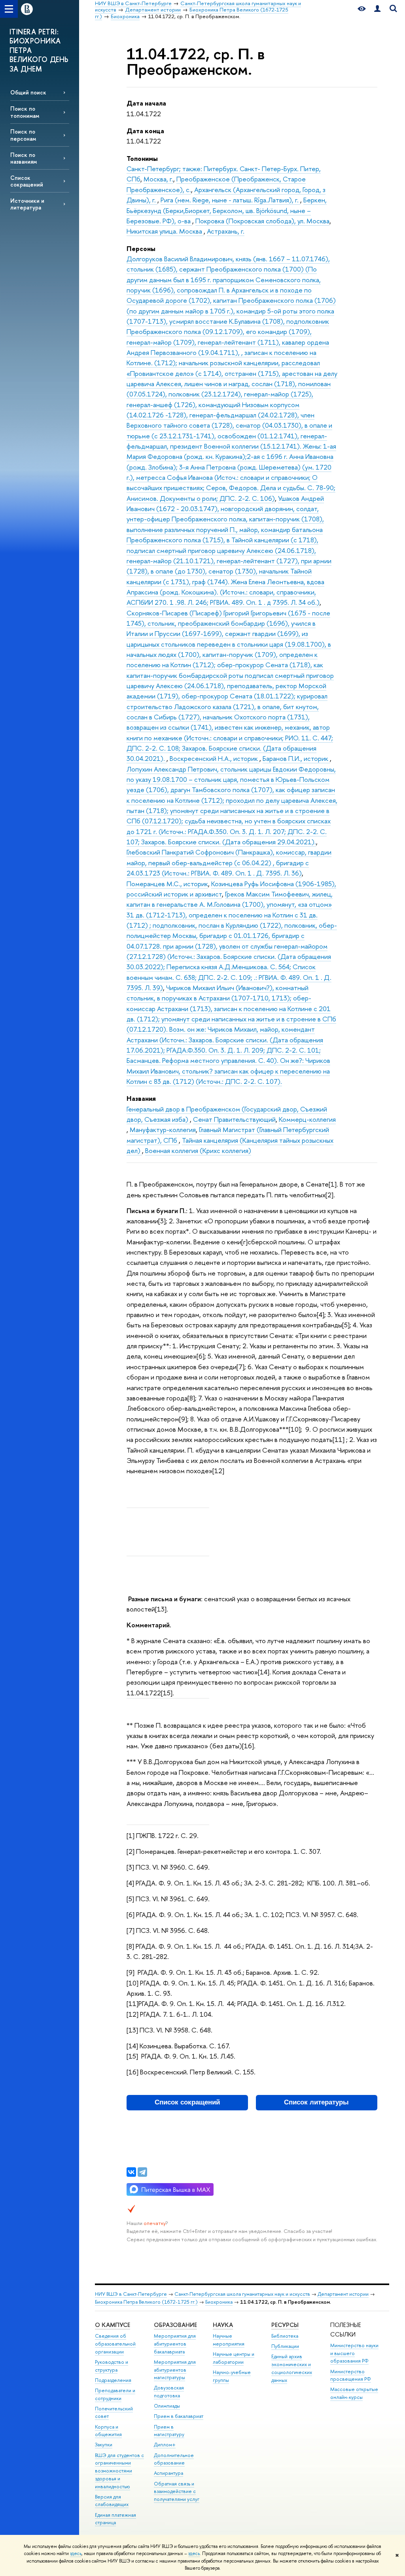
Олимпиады (167, 2406)
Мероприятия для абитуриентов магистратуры (175, 2370)
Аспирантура (168, 2473)
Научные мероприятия (229, 2340)
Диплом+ (165, 2445)
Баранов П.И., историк (296, 758)
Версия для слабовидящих (112, 2501)
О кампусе (113, 2325)
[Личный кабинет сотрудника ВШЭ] (377, 9)
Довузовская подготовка (169, 2392)
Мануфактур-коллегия (163, 1129)
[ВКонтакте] (131, 2172)
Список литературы (316, 2102)
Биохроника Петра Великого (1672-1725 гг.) (146, 2302)
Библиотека (285, 2336)
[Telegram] (142, 2172)
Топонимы (142, 158)
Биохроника (219, 2302)
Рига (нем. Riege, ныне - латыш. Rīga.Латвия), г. (230, 200)
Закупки (104, 2445)
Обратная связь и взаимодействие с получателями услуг (177, 2492)
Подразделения (113, 2380)
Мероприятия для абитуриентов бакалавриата (175, 2344)
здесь (76, 2553)
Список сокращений (27, 181)
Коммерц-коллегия (307, 1119)
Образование (175, 2325)
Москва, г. (158, 179)
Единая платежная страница (115, 2519)
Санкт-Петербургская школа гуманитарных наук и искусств (242, 2294)
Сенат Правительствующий (234, 1119)
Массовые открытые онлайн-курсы (354, 2393)
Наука (223, 2325)
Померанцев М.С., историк (167, 884)
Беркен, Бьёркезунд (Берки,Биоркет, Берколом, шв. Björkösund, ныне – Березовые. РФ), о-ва (227, 210)
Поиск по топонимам (25, 112)
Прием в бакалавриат (179, 2416)
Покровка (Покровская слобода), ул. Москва (262, 221)
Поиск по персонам (23, 135)
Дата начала (146, 103)
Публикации (285, 2346)
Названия (141, 1098)
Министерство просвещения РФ (351, 2375)
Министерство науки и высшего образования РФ (354, 2353)
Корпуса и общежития (108, 2431)
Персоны (141, 248)
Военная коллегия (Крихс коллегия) (198, 1150)
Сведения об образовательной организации (115, 2344)
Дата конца (145, 131)
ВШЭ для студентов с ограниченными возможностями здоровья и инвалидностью (119, 2471)
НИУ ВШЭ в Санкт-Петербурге (131, 2294)
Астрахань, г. (226, 231)
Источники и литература (27, 204)
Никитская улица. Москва (165, 231)
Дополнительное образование (174, 2459)
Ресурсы (285, 2325)
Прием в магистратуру (169, 2431)
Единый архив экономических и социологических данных (292, 2368)
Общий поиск (28, 92)
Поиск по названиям (24, 158)
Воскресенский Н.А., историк (215, 758)
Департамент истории (343, 2294)
